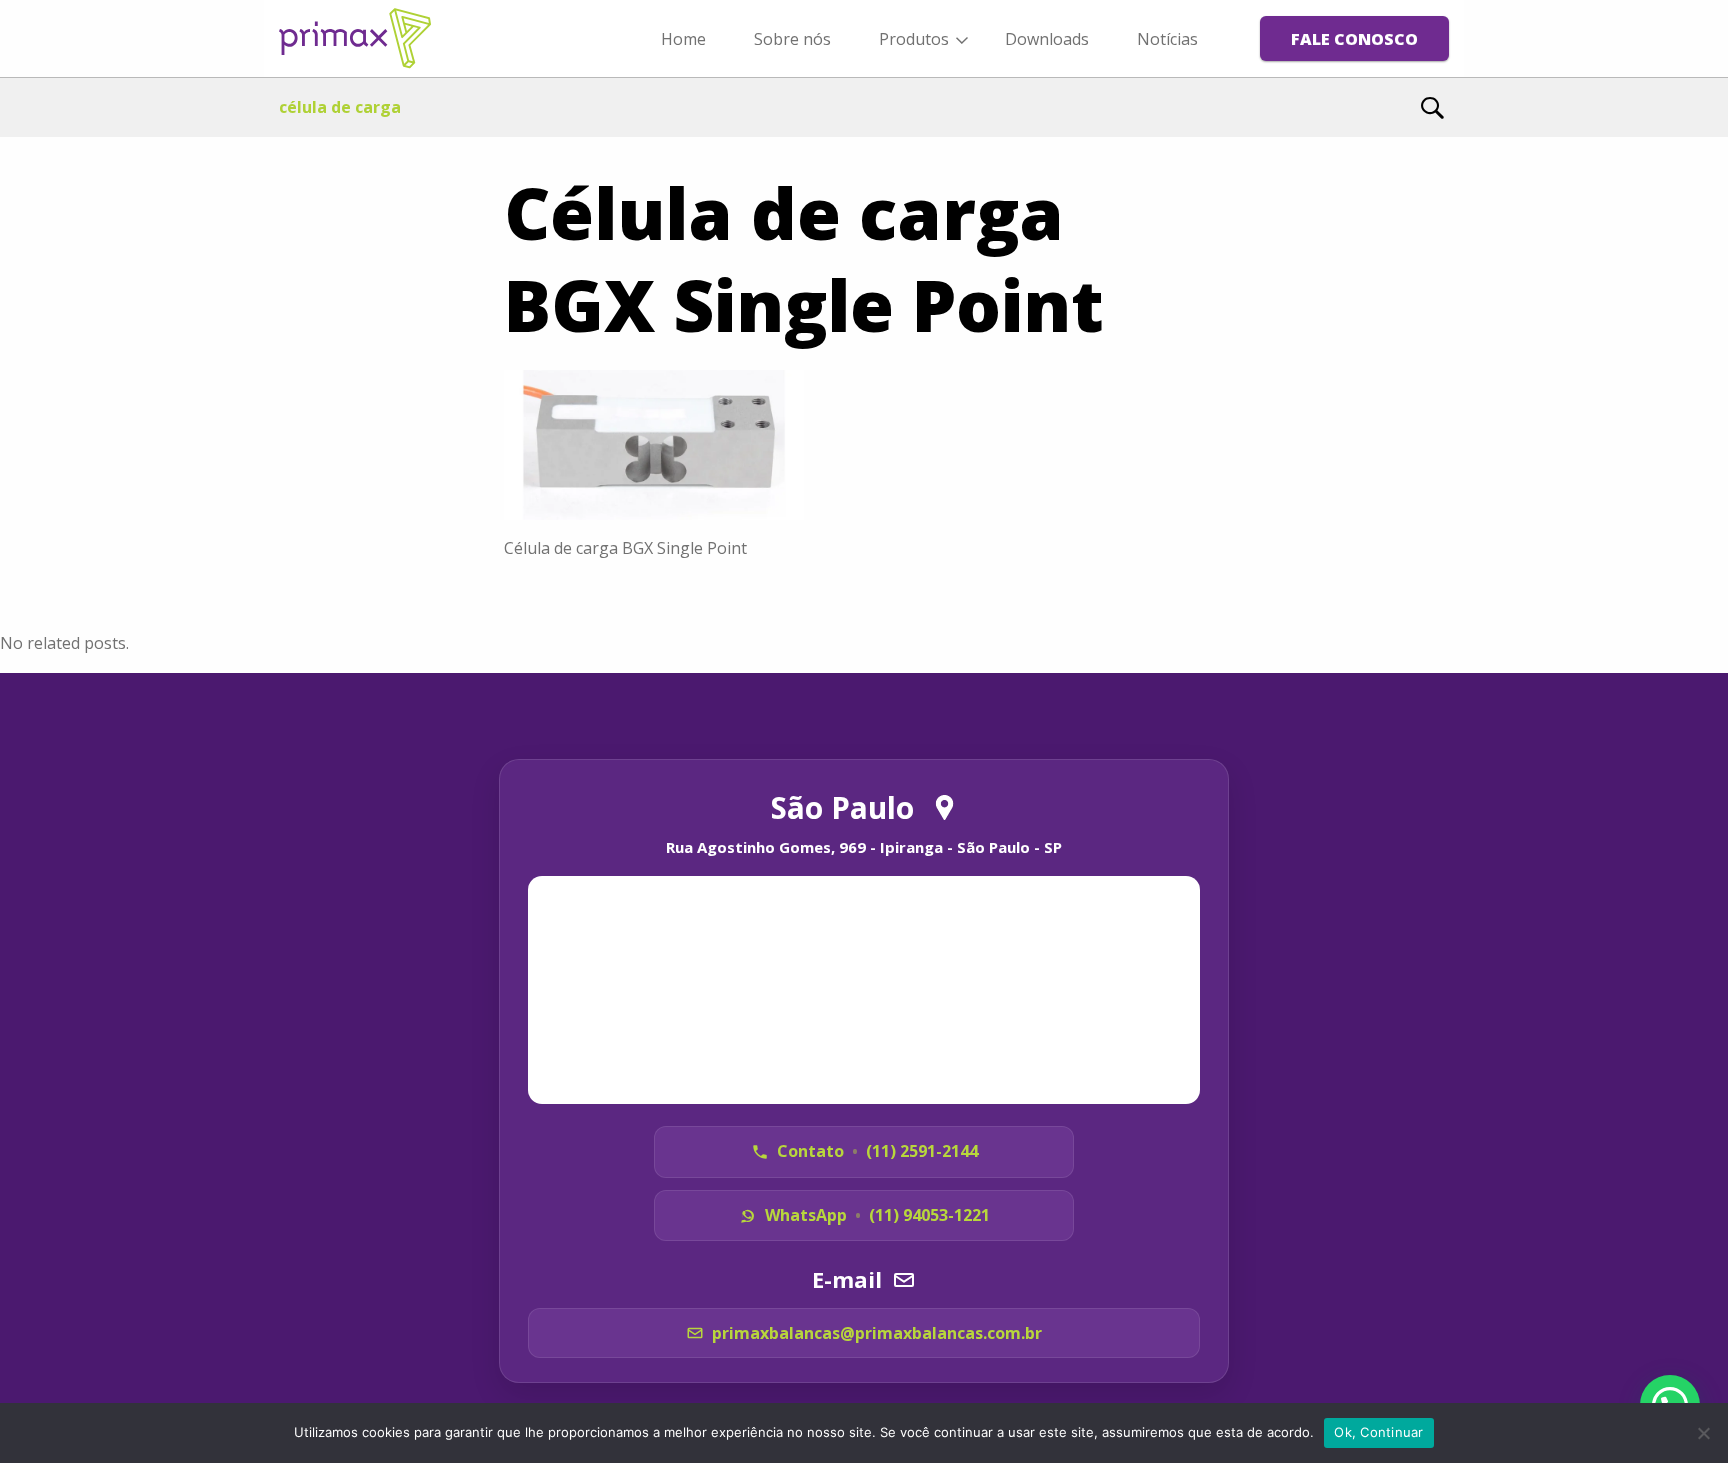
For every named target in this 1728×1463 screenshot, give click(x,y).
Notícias (1167, 39)
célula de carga (340, 107)
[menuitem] (683, 38)
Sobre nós (792, 39)
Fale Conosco (1354, 39)
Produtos (914, 39)
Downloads (1047, 39)
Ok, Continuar (1378, 1432)
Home (683, 39)
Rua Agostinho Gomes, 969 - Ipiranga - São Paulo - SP (864, 847)
